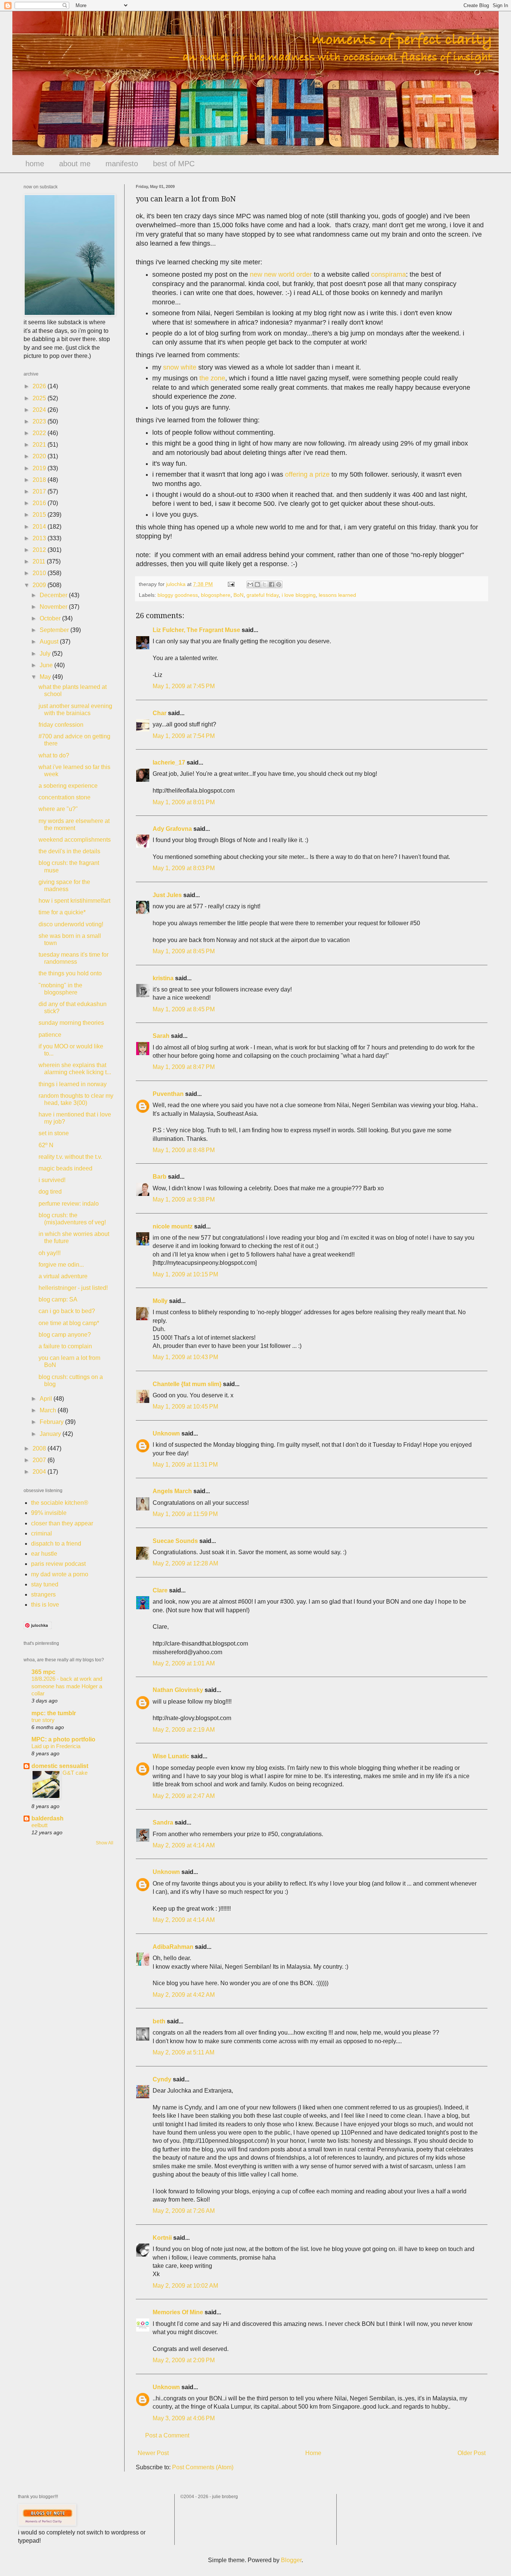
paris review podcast (58, 1564)
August (50, 642)
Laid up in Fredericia (56, 1746)
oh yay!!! (50, 1253)
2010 (40, 573)
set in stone (54, 1133)
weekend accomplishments (75, 840)
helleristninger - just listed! (73, 1288)
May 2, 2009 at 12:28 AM (185, 1563)
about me (75, 164)
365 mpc (43, 1672)
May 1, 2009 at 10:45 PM (185, 1407)
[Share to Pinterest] (279, 584)
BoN (238, 595)
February (52, 1422)
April (47, 1399)
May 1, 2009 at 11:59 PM (185, 1514)
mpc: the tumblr (54, 1713)
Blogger (291, 2560)
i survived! (52, 1180)
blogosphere (216, 595)
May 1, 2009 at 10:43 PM (185, 1357)
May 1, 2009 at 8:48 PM (184, 1150)
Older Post (472, 2453)
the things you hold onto (70, 973)
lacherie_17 (169, 763)
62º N (46, 1145)
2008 (40, 1448)
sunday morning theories (71, 1023)
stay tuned (45, 1584)
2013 (40, 538)
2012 (40, 550)
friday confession (61, 725)
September (55, 630)
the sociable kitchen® (60, 1503)
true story (43, 1720)
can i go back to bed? (67, 1311)
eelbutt (39, 1825)
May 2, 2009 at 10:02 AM (185, 2286)
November (54, 607)
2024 (40, 410)
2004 (40, 1472)
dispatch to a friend (56, 1544)
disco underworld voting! (71, 924)
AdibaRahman (173, 1947)
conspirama (388, 274)
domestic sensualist (60, 1766)
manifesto (122, 164)
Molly (160, 1301)
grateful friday (263, 595)
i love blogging (299, 595)
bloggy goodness (178, 595)
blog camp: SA (58, 1299)
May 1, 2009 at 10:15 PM (185, 1274)
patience (50, 1035)
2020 (40, 456)
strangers (43, 1594)
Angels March (172, 1491)
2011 (40, 561)
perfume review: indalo (69, 1204)
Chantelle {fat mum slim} (187, 1384)
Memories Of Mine (178, 2312)
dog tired (50, 1192)
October (51, 618)
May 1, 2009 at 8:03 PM (184, 868)
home (35, 164)
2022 (40, 433)
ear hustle (44, 1554)
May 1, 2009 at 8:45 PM (184, 951)
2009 (40, 585)
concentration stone (65, 797)
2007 (40, 1460)
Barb (160, 1177)
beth (159, 2021)
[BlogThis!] (257, 584)
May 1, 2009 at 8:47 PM (184, 1067)
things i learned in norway (73, 1084)
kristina (163, 978)
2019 (40, 468)
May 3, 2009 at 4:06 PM (184, 2418)
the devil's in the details (69, 851)
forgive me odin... (61, 1265)
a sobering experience (68, 786)
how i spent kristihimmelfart (74, 901)
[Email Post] (231, 584)
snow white (180, 367)
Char (160, 713)
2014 (40, 527)
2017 (40, 491)
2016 (40, 503)
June (47, 665)
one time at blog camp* (69, 1323)
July (46, 654)
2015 (40, 515)
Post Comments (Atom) (203, 2467)
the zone (212, 378)
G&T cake (75, 1773)
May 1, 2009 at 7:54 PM (184, 736)
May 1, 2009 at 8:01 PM (184, 802)
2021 (40, 445)
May (46, 677)
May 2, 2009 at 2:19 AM (184, 1730)
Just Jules (167, 895)
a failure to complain (65, 1346)
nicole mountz (173, 1226)
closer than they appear (62, 1523)
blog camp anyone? (65, 1335)
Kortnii (162, 2238)
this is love (45, 1605)
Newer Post (153, 2453)
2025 (40, 398)
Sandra (163, 1822)
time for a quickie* (62, 912)
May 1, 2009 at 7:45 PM (184, 686)
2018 (40, 480)
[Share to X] (264, 584)
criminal (42, 1533)
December (54, 595)
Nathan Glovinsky (178, 1690)
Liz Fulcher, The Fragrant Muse (196, 630)
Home (313, 2453)
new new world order (281, 274)
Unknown (166, 1433)
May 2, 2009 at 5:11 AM (183, 2052)
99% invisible (49, 1513)
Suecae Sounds (175, 1541)
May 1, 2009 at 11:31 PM (185, 1465)
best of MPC (174, 164)
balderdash (48, 1818)
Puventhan (168, 1094)
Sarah (161, 1036)
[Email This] (250, 584)
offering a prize (307, 474)
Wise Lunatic (171, 1756)
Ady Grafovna (172, 829)
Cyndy (162, 2079)
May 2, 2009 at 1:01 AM (184, 1663)
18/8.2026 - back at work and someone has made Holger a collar (67, 1686)
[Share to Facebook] (272, 584)
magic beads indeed (65, 1168)
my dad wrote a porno (60, 1574)
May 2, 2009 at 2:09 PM (184, 2360)
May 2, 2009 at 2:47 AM (184, 1796)
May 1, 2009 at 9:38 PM (184, 1199)
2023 (40, 421)
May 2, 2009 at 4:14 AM (184, 1845)
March (49, 1410)
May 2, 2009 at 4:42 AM (184, 1995)
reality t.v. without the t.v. (70, 1157)
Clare (160, 1590)
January (51, 1434)
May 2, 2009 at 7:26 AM (184, 2211)
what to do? (54, 755)
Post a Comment (167, 2435)
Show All (105, 1843)
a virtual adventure (63, 1276)
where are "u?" (58, 809)
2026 (40, 386)
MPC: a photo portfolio (63, 1739)
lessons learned (337, 595)
